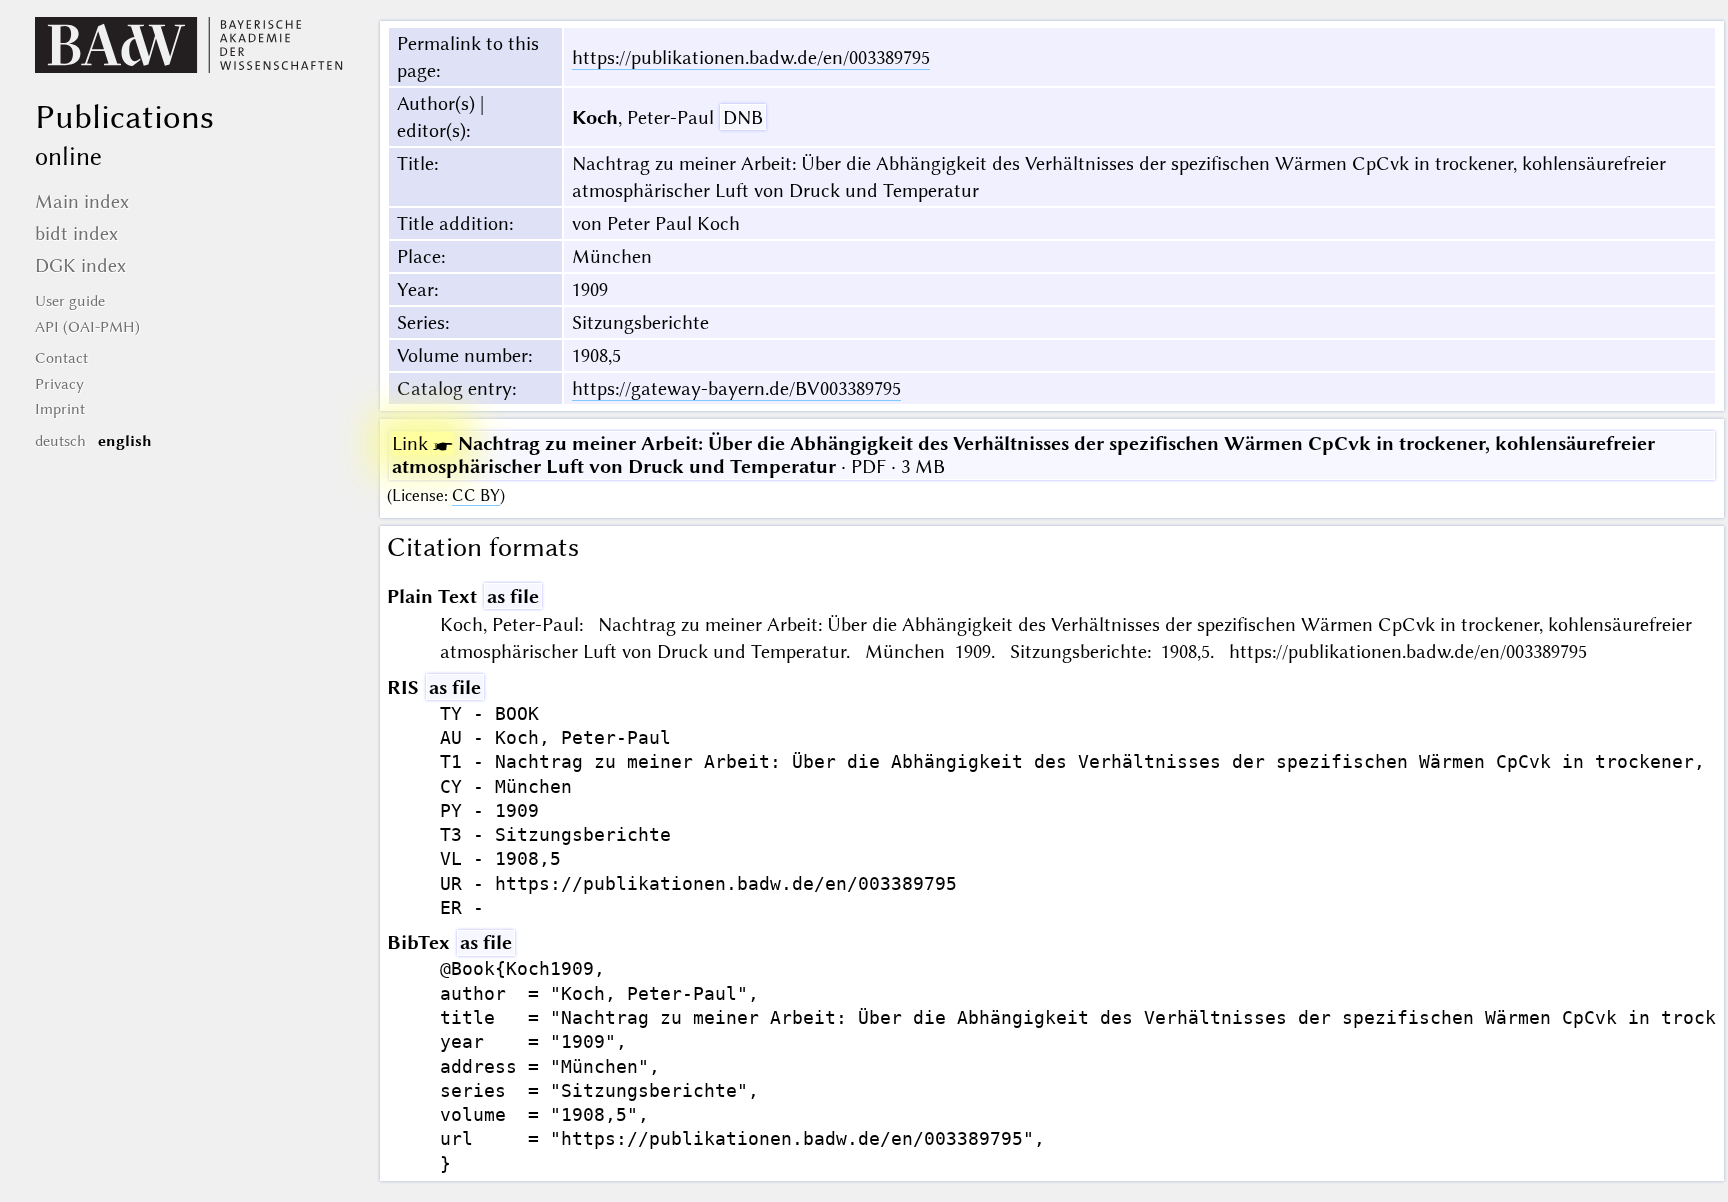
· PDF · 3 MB (1023, 455)
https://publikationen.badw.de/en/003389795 (751, 57)
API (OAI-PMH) (87, 327)
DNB (743, 117)
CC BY (476, 495)
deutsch (60, 441)
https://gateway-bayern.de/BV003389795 (736, 388)
